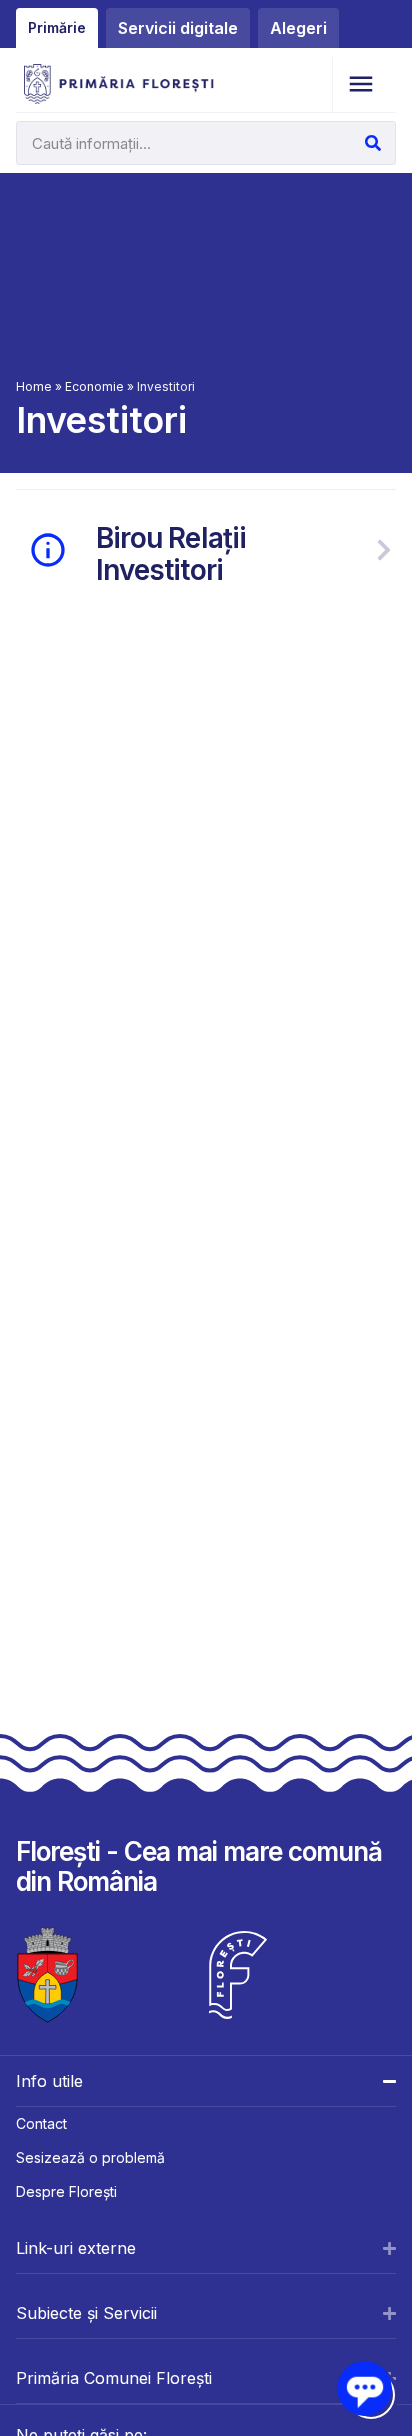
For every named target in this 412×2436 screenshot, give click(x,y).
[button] (360, 84)
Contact (41, 2123)
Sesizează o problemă (90, 2157)
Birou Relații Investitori (171, 554)
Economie (94, 386)
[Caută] (373, 143)
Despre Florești (66, 2191)
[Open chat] (364, 2388)
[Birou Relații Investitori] (384, 550)
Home (34, 386)
